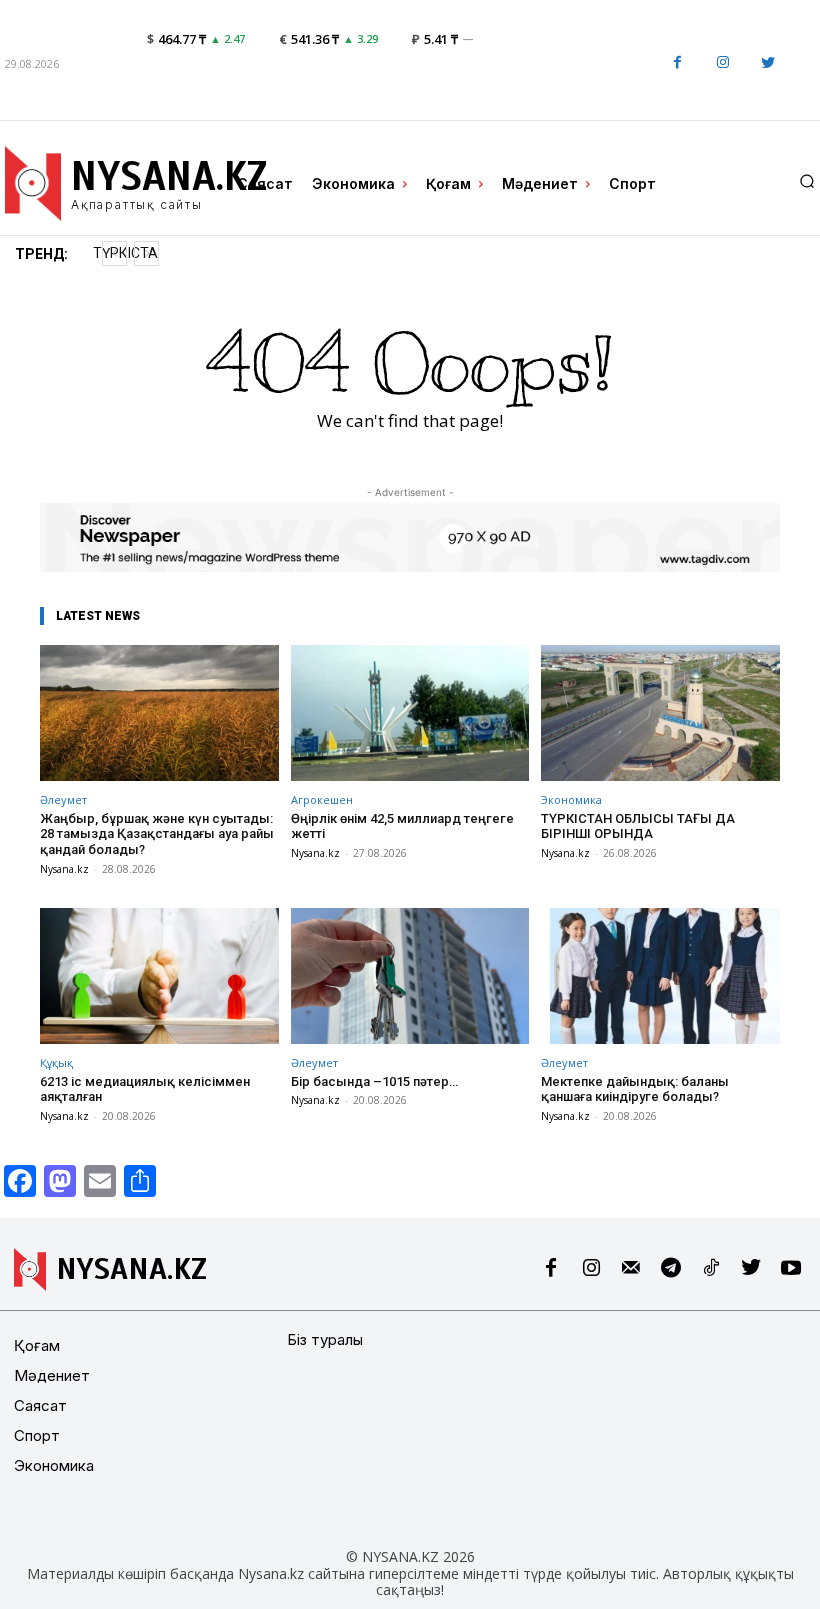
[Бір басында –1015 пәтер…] (410, 976)
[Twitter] (767, 63)
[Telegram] (671, 1269)
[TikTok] (711, 1269)
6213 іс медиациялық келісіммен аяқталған (145, 1089)
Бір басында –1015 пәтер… (374, 1081)
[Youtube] (791, 1269)
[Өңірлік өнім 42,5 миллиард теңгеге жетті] (410, 713)
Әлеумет (63, 799)
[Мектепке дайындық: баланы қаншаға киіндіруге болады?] (660, 976)
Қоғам (37, 1345)
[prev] (114, 253)
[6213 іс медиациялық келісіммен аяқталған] (159, 976)
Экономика (571, 799)
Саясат (40, 1405)
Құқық (56, 1062)
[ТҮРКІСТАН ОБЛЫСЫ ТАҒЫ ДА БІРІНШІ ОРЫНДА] (660, 713)
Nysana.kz (64, 869)
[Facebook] (677, 63)
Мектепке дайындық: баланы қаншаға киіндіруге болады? (635, 1089)
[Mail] (631, 1269)
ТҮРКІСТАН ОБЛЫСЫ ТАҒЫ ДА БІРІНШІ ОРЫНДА (638, 826)
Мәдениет (52, 1375)
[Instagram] (722, 63)
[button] (807, 181)
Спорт (37, 1435)
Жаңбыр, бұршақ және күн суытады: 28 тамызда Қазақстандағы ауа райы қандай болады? (157, 834)
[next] (146, 253)
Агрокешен (322, 799)
